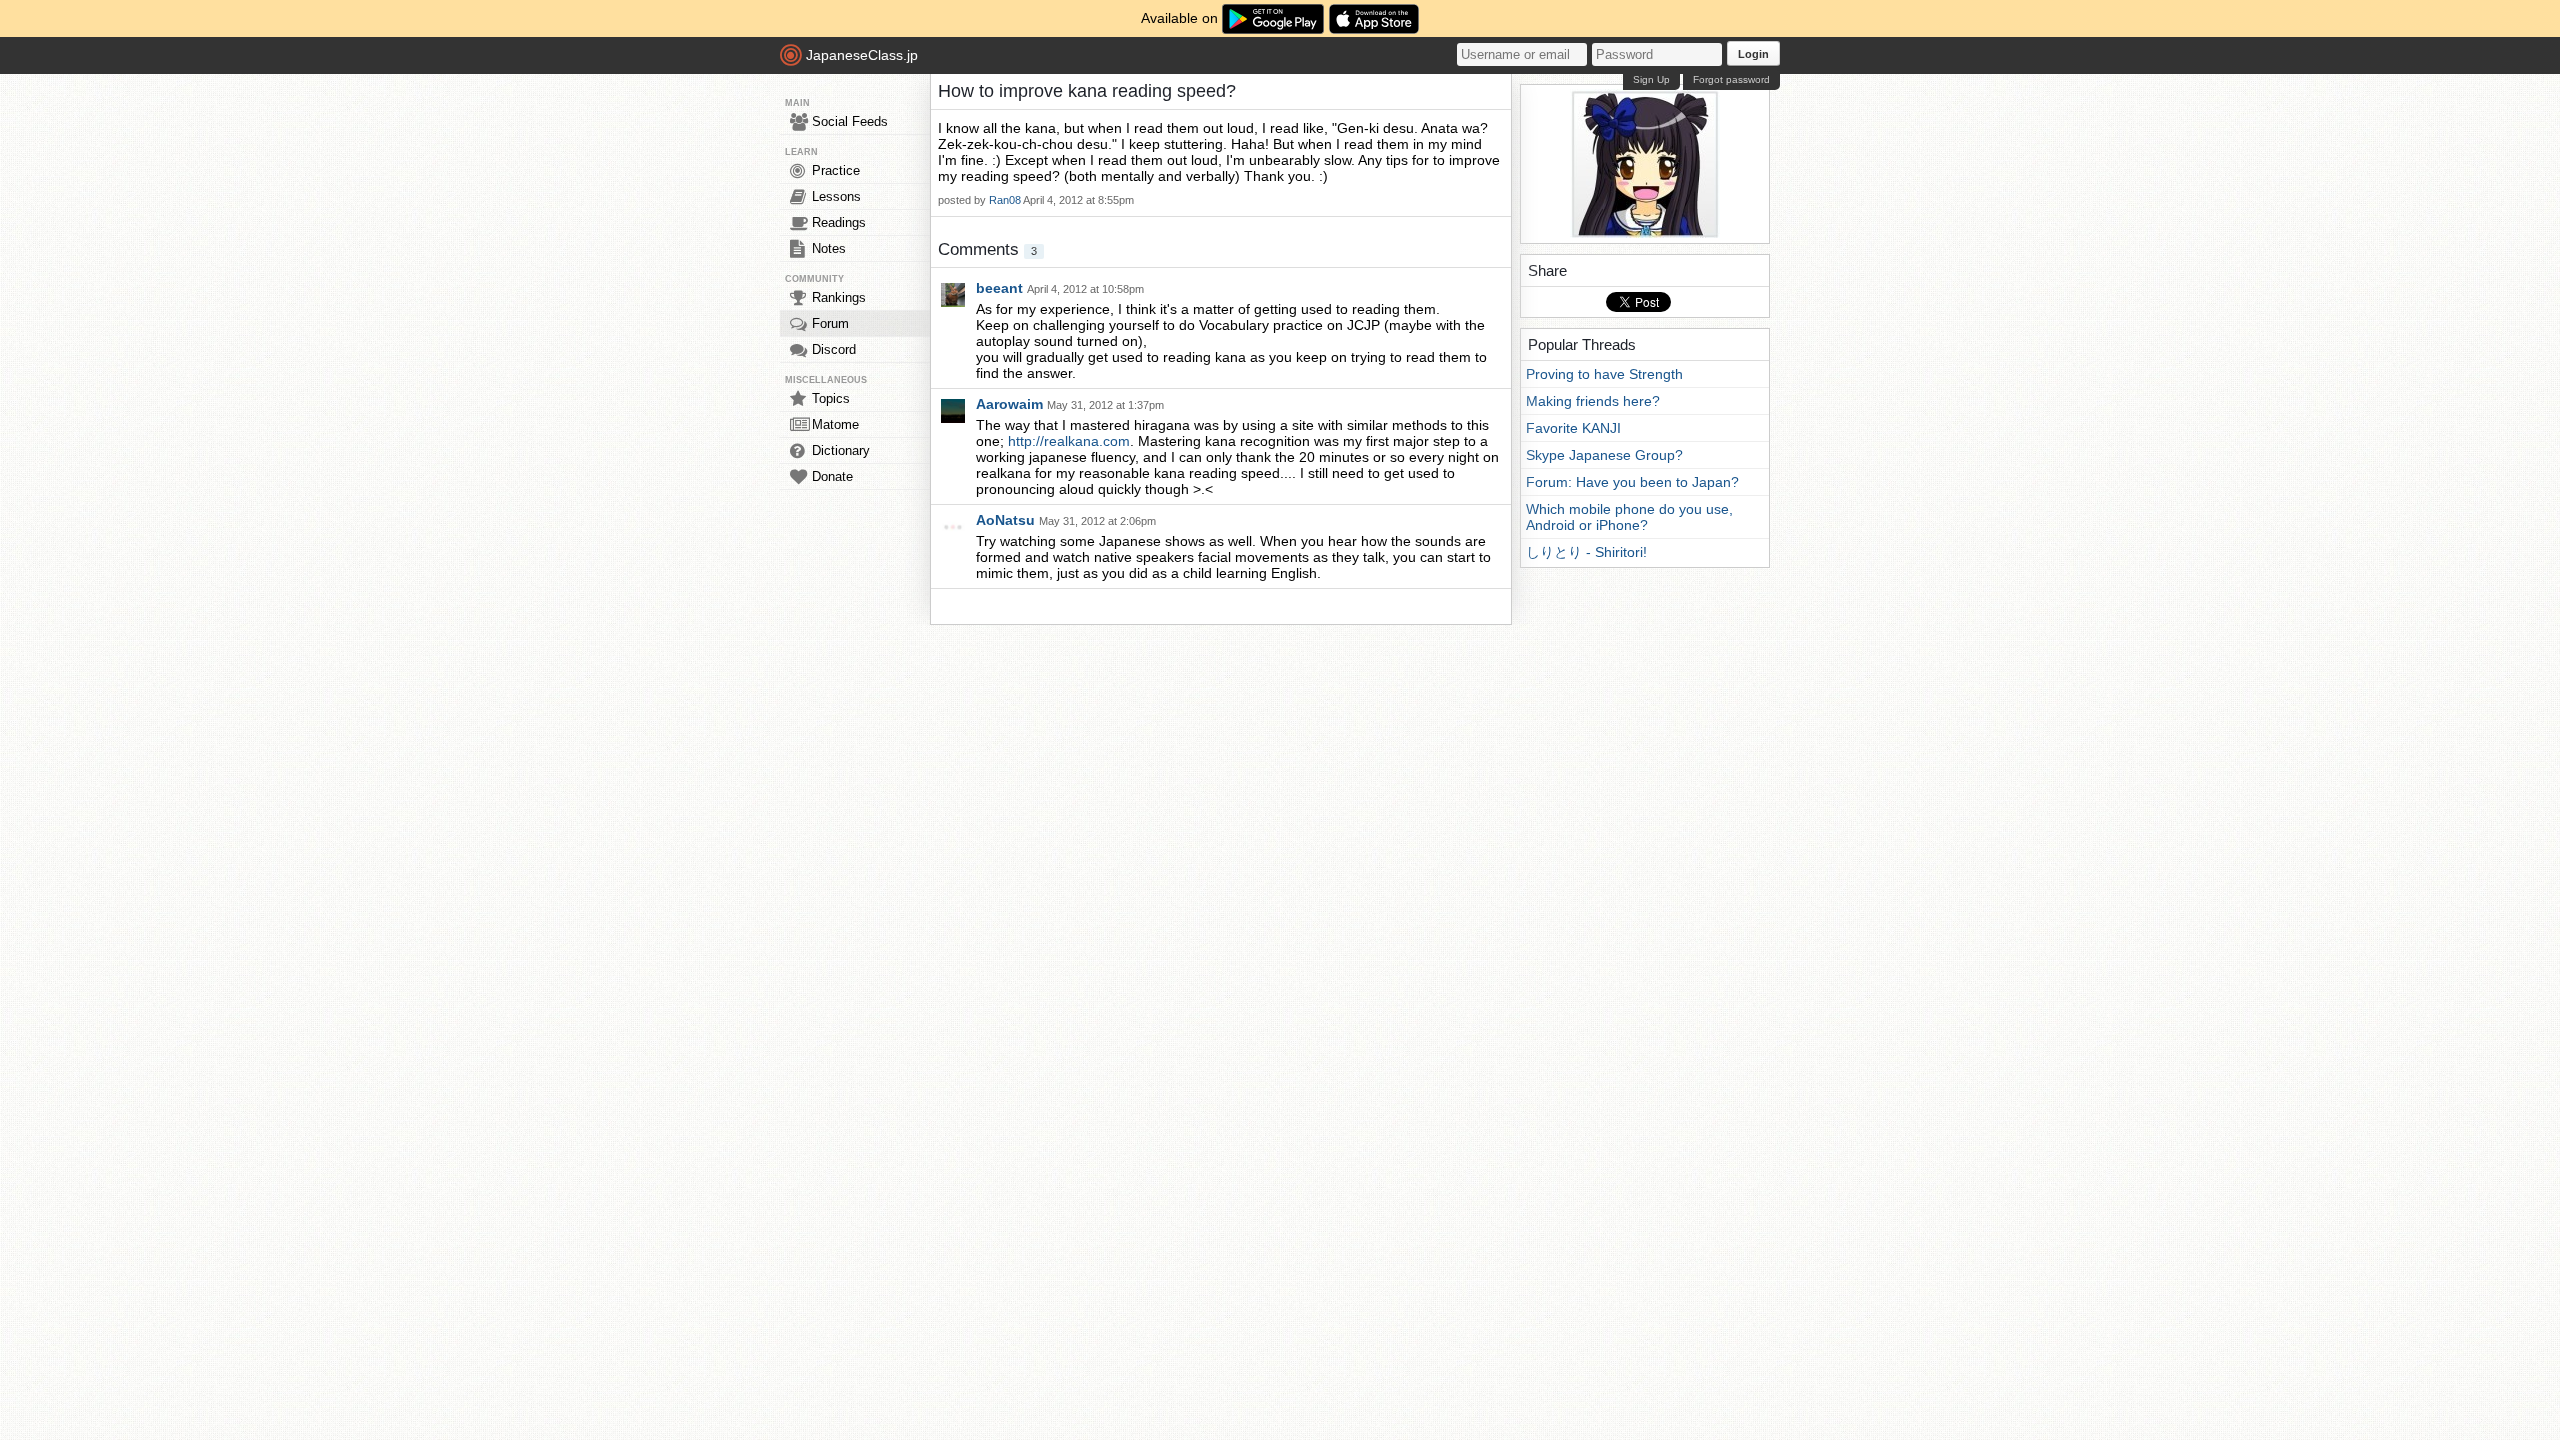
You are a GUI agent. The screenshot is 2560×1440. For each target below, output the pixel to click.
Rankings (839, 297)
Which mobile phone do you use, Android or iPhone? (1629, 517)
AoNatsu (1007, 520)
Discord (834, 349)
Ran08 (1005, 200)
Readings (839, 222)
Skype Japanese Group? (1604, 455)
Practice (836, 170)
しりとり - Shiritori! (1586, 552)
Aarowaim (1011, 404)
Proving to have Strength (1604, 374)
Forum (830, 323)
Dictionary (841, 450)
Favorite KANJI (1573, 428)
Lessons (836, 196)
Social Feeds (850, 121)
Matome (835, 424)
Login (1753, 54)
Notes (829, 248)
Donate (832, 476)
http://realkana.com (1069, 441)
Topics (831, 398)
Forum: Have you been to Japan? (1632, 482)
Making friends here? (1593, 401)
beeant (1001, 288)
